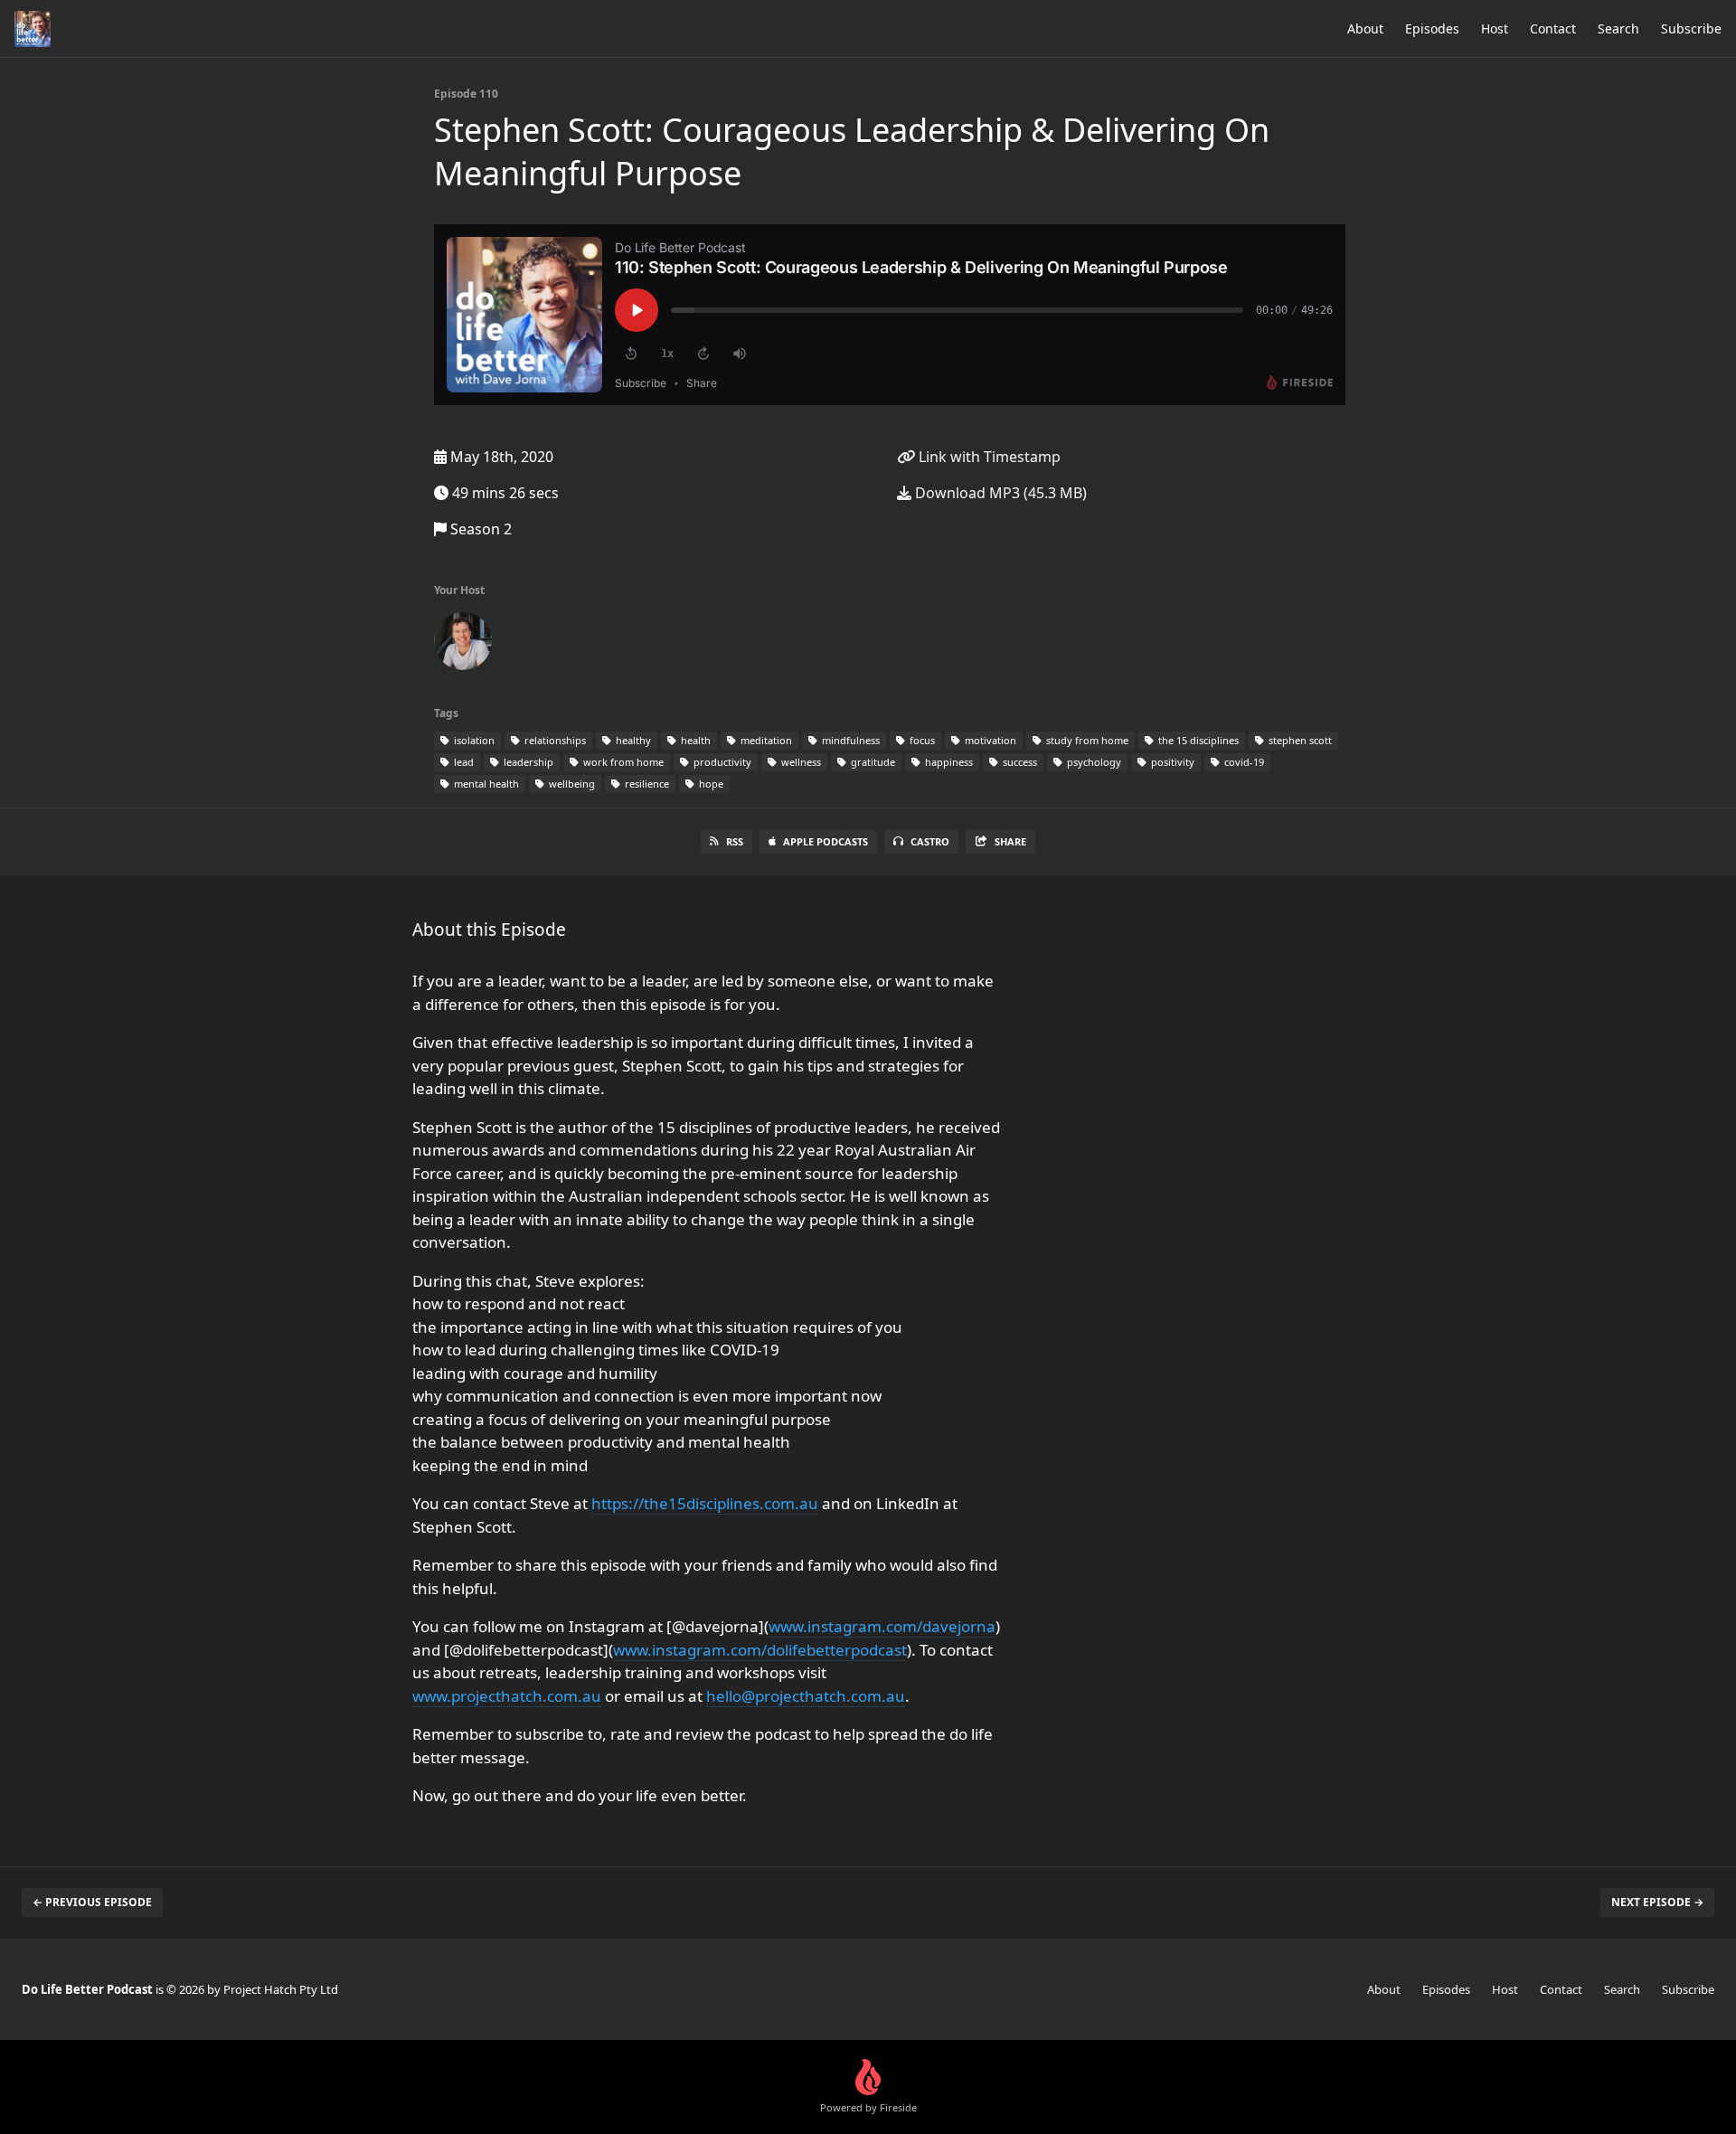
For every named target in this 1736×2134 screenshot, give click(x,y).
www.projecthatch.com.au (507, 1696)
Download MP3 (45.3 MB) (999, 493)
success (1019, 762)
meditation (765, 740)
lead (462, 762)
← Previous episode (92, 1902)
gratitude (872, 762)
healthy (632, 740)
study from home (1086, 740)
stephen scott (1299, 740)
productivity (721, 762)
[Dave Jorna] (463, 645)
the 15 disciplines (1197, 740)
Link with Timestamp (988, 457)
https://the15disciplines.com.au (705, 1503)
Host (1495, 28)
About (1365, 28)
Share (1010, 841)
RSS (735, 841)
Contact (1553, 28)
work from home (622, 762)
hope (710, 784)
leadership (527, 762)
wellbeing (571, 784)
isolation (473, 740)
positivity (1171, 762)
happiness (948, 762)
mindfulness (849, 740)
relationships (554, 740)
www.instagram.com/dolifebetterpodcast (760, 1650)
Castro (930, 841)
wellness (800, 762)
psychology (1093, 762)
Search (1618, 28)
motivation (989, 740)
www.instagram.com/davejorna (882, 1626)
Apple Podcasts (826, 841)
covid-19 (1243, 762)
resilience (646, 784)
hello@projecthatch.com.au (806, 1696)
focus (921, 740)
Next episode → (1657, 1902)
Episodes (1432, 28)
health (694, 740)
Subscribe (1691, 28)
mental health (485, 784)
